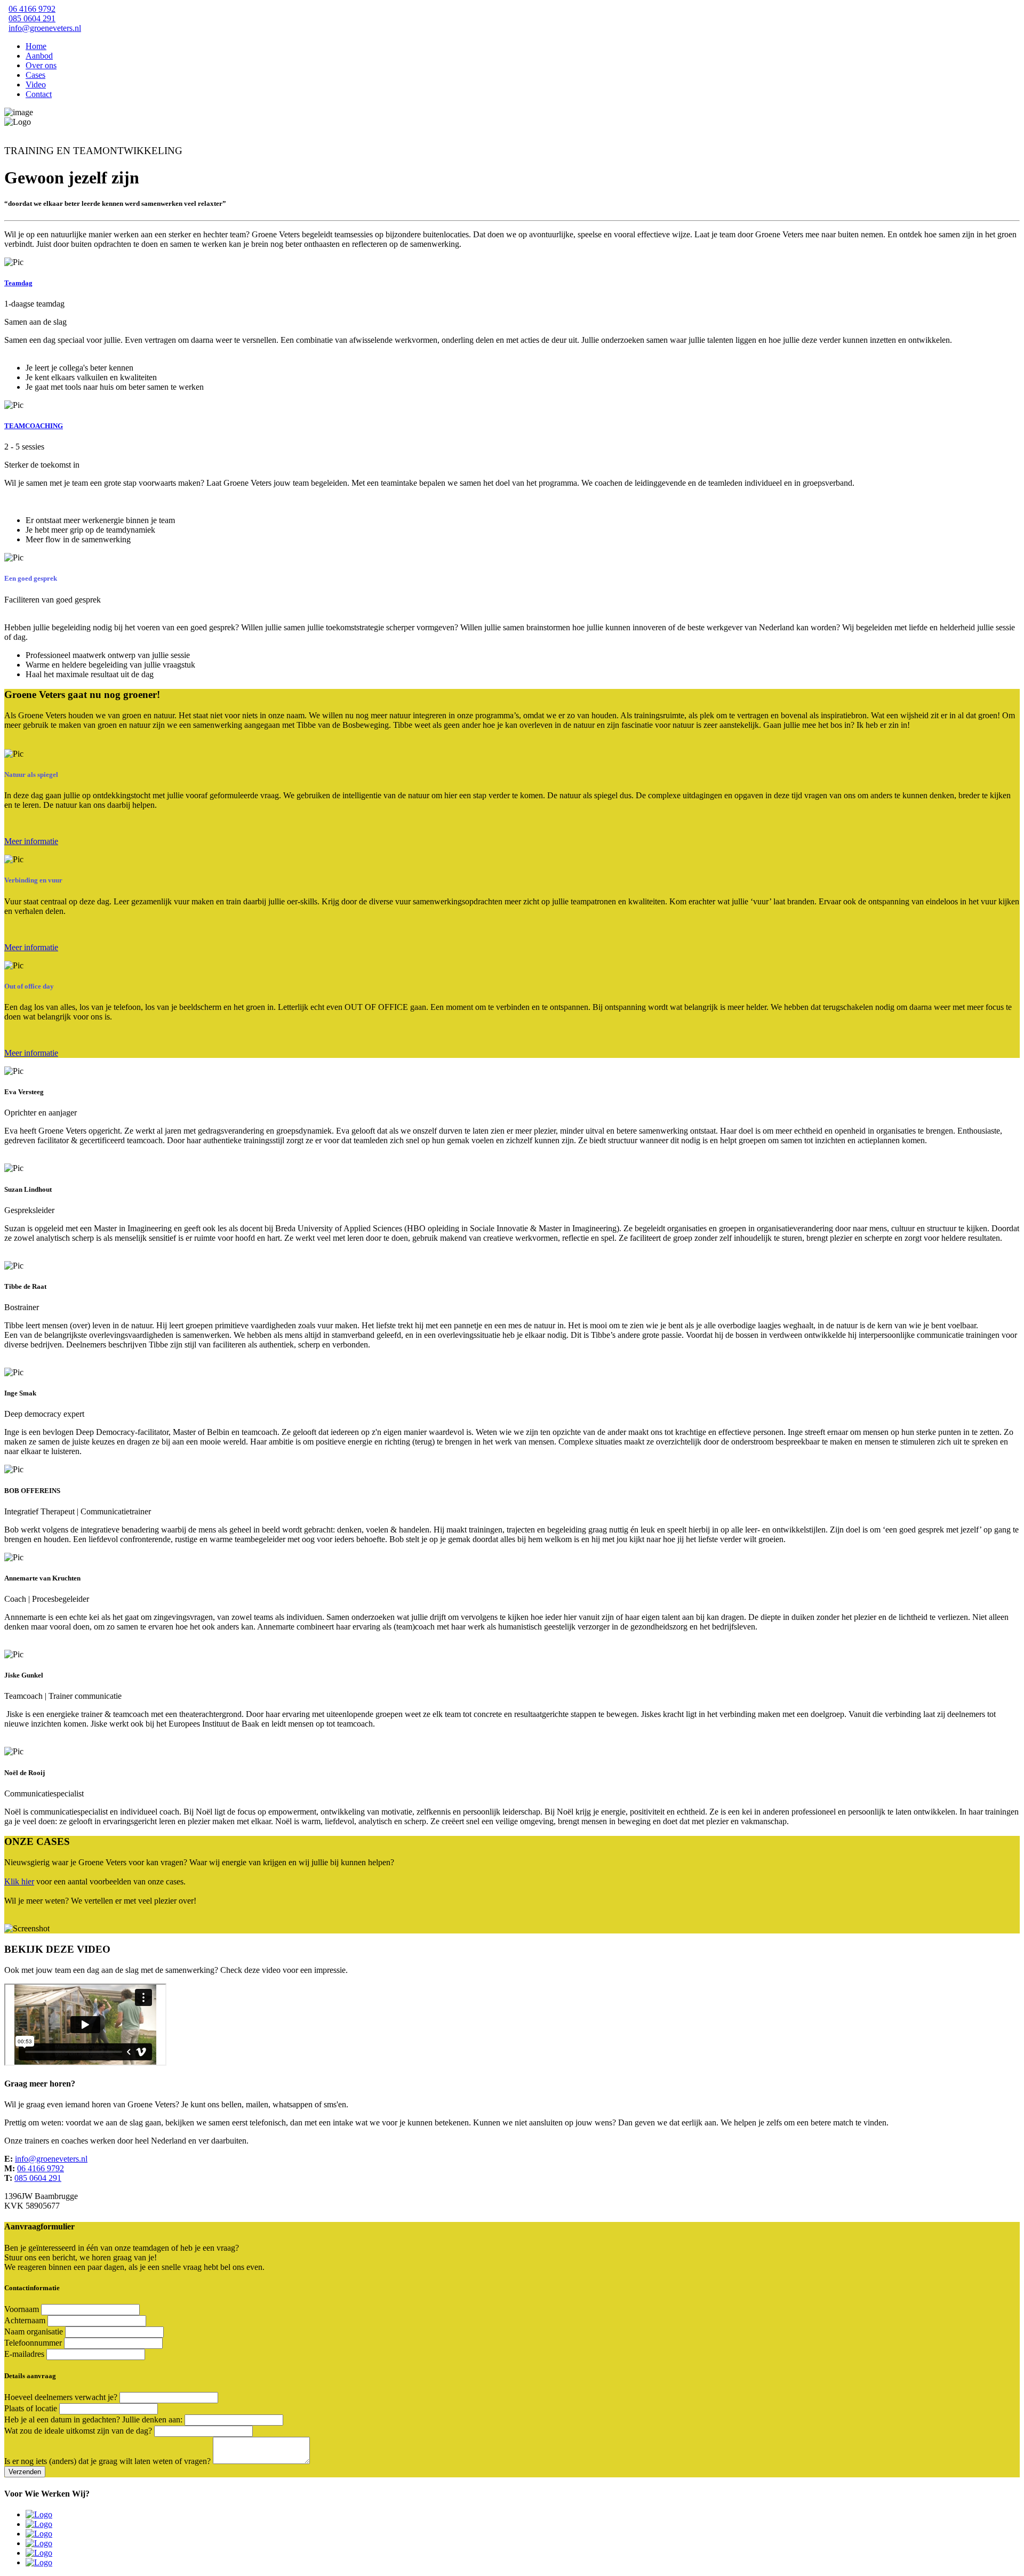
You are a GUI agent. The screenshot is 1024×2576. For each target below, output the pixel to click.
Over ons (41, 65)
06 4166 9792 (32, 9)
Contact (39, 94)
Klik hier (19, 1881)
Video (36, 85)
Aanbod (39, 56)
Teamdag (18, 283)
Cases (35, 75)
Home (36, 46)
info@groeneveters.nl (45, 28)
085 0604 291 (32, 18)
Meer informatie (31, 841)
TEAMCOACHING (34, 426)
